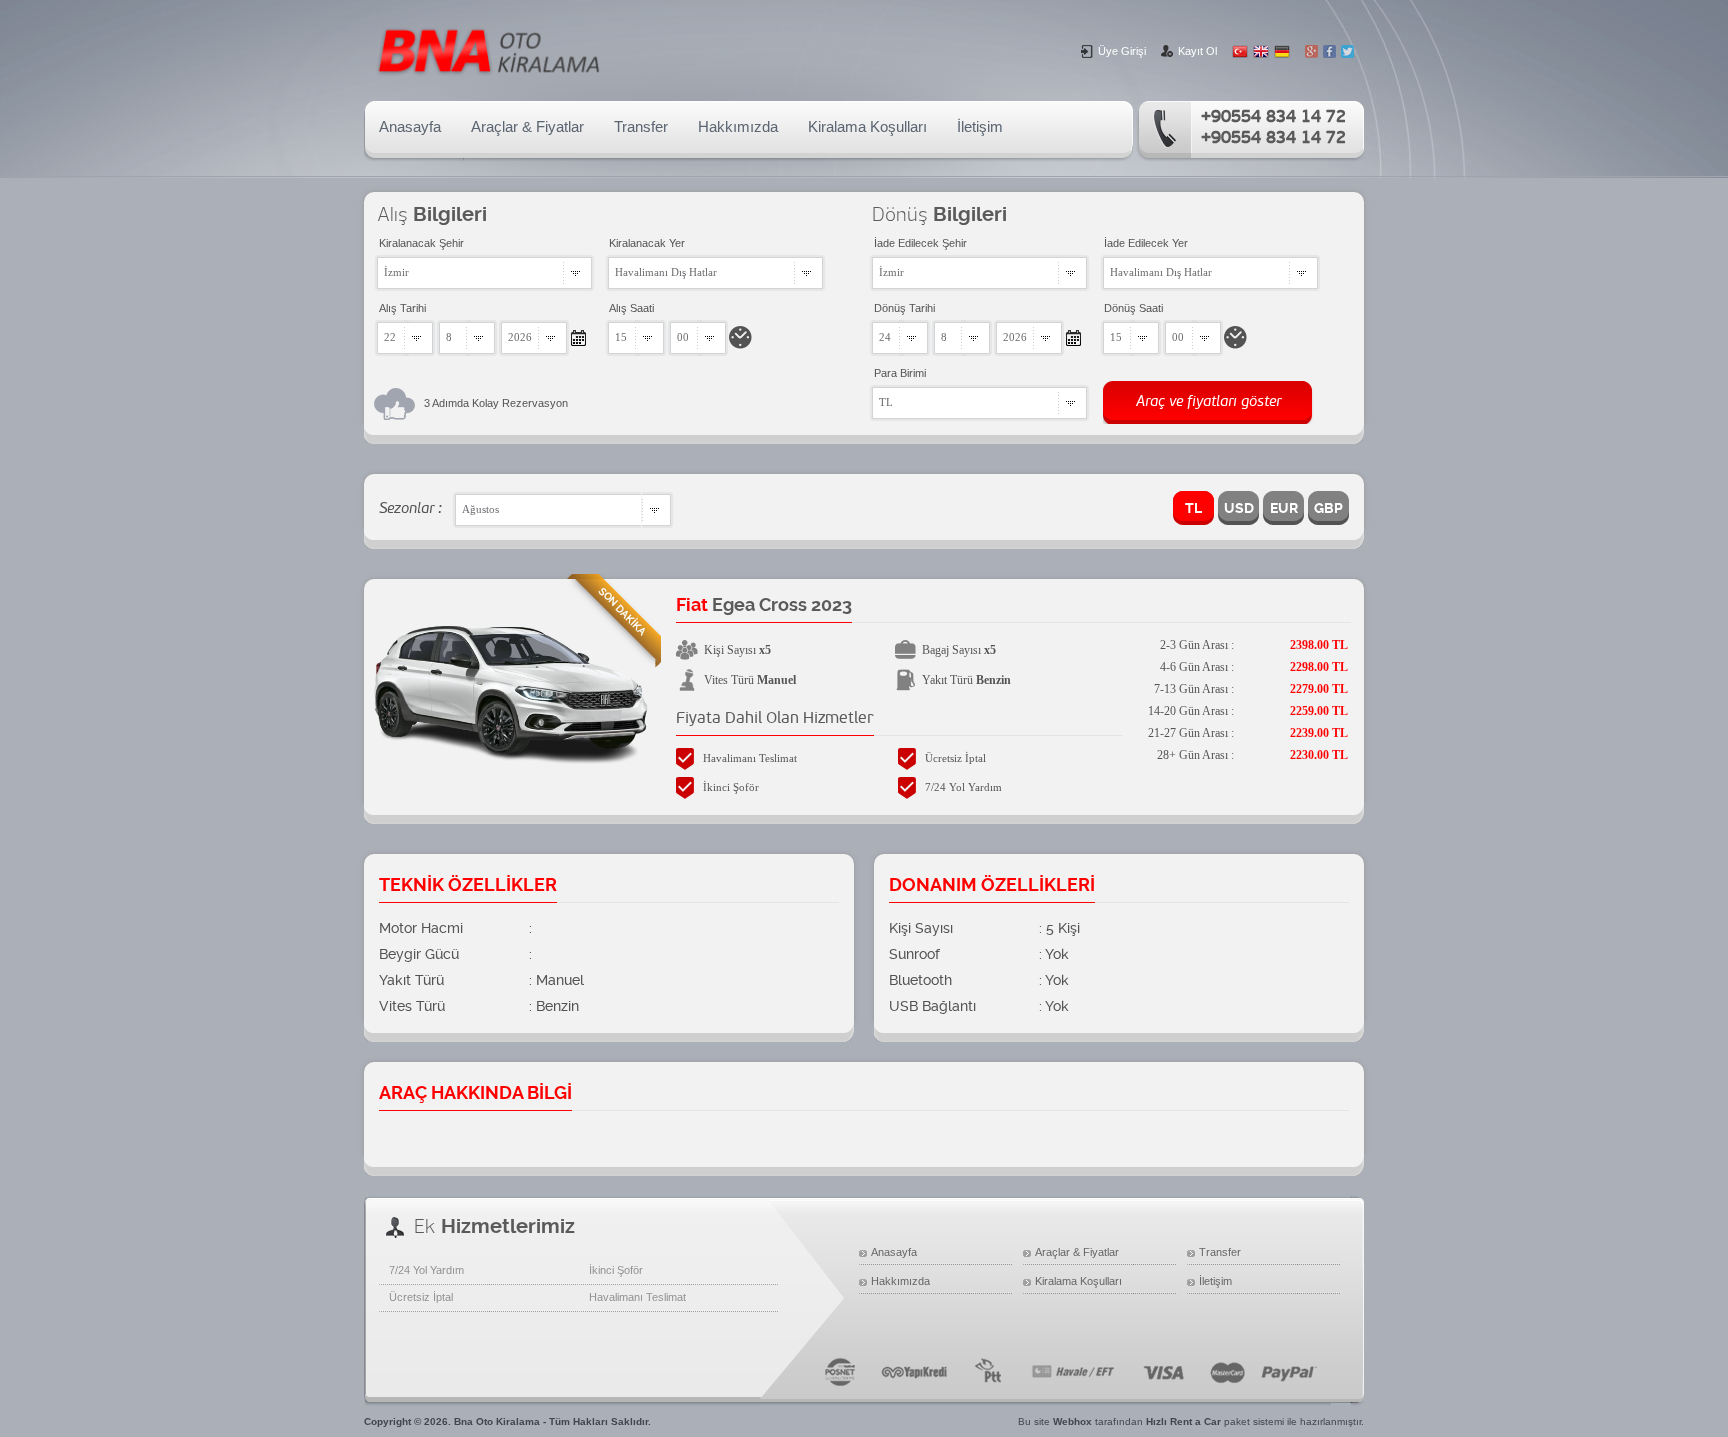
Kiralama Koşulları (867, 126)
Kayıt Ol (1197, 51)
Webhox (1072, 1421)
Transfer (641, 126)
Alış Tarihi (402, 308)
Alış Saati (631, 308)
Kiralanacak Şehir (421, 243)
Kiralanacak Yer (647, 243)
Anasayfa (410, 126)
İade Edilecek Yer (1146, 243)
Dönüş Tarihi (904, 308)
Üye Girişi (1122, 51)
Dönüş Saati (1133, 308)
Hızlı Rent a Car (1183, 1421)
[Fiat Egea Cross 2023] (511, 759)
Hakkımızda (738, 126)
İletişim (980, 126)
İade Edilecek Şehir (920, 243)
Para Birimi (900, 373)
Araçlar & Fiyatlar (527, 126)
